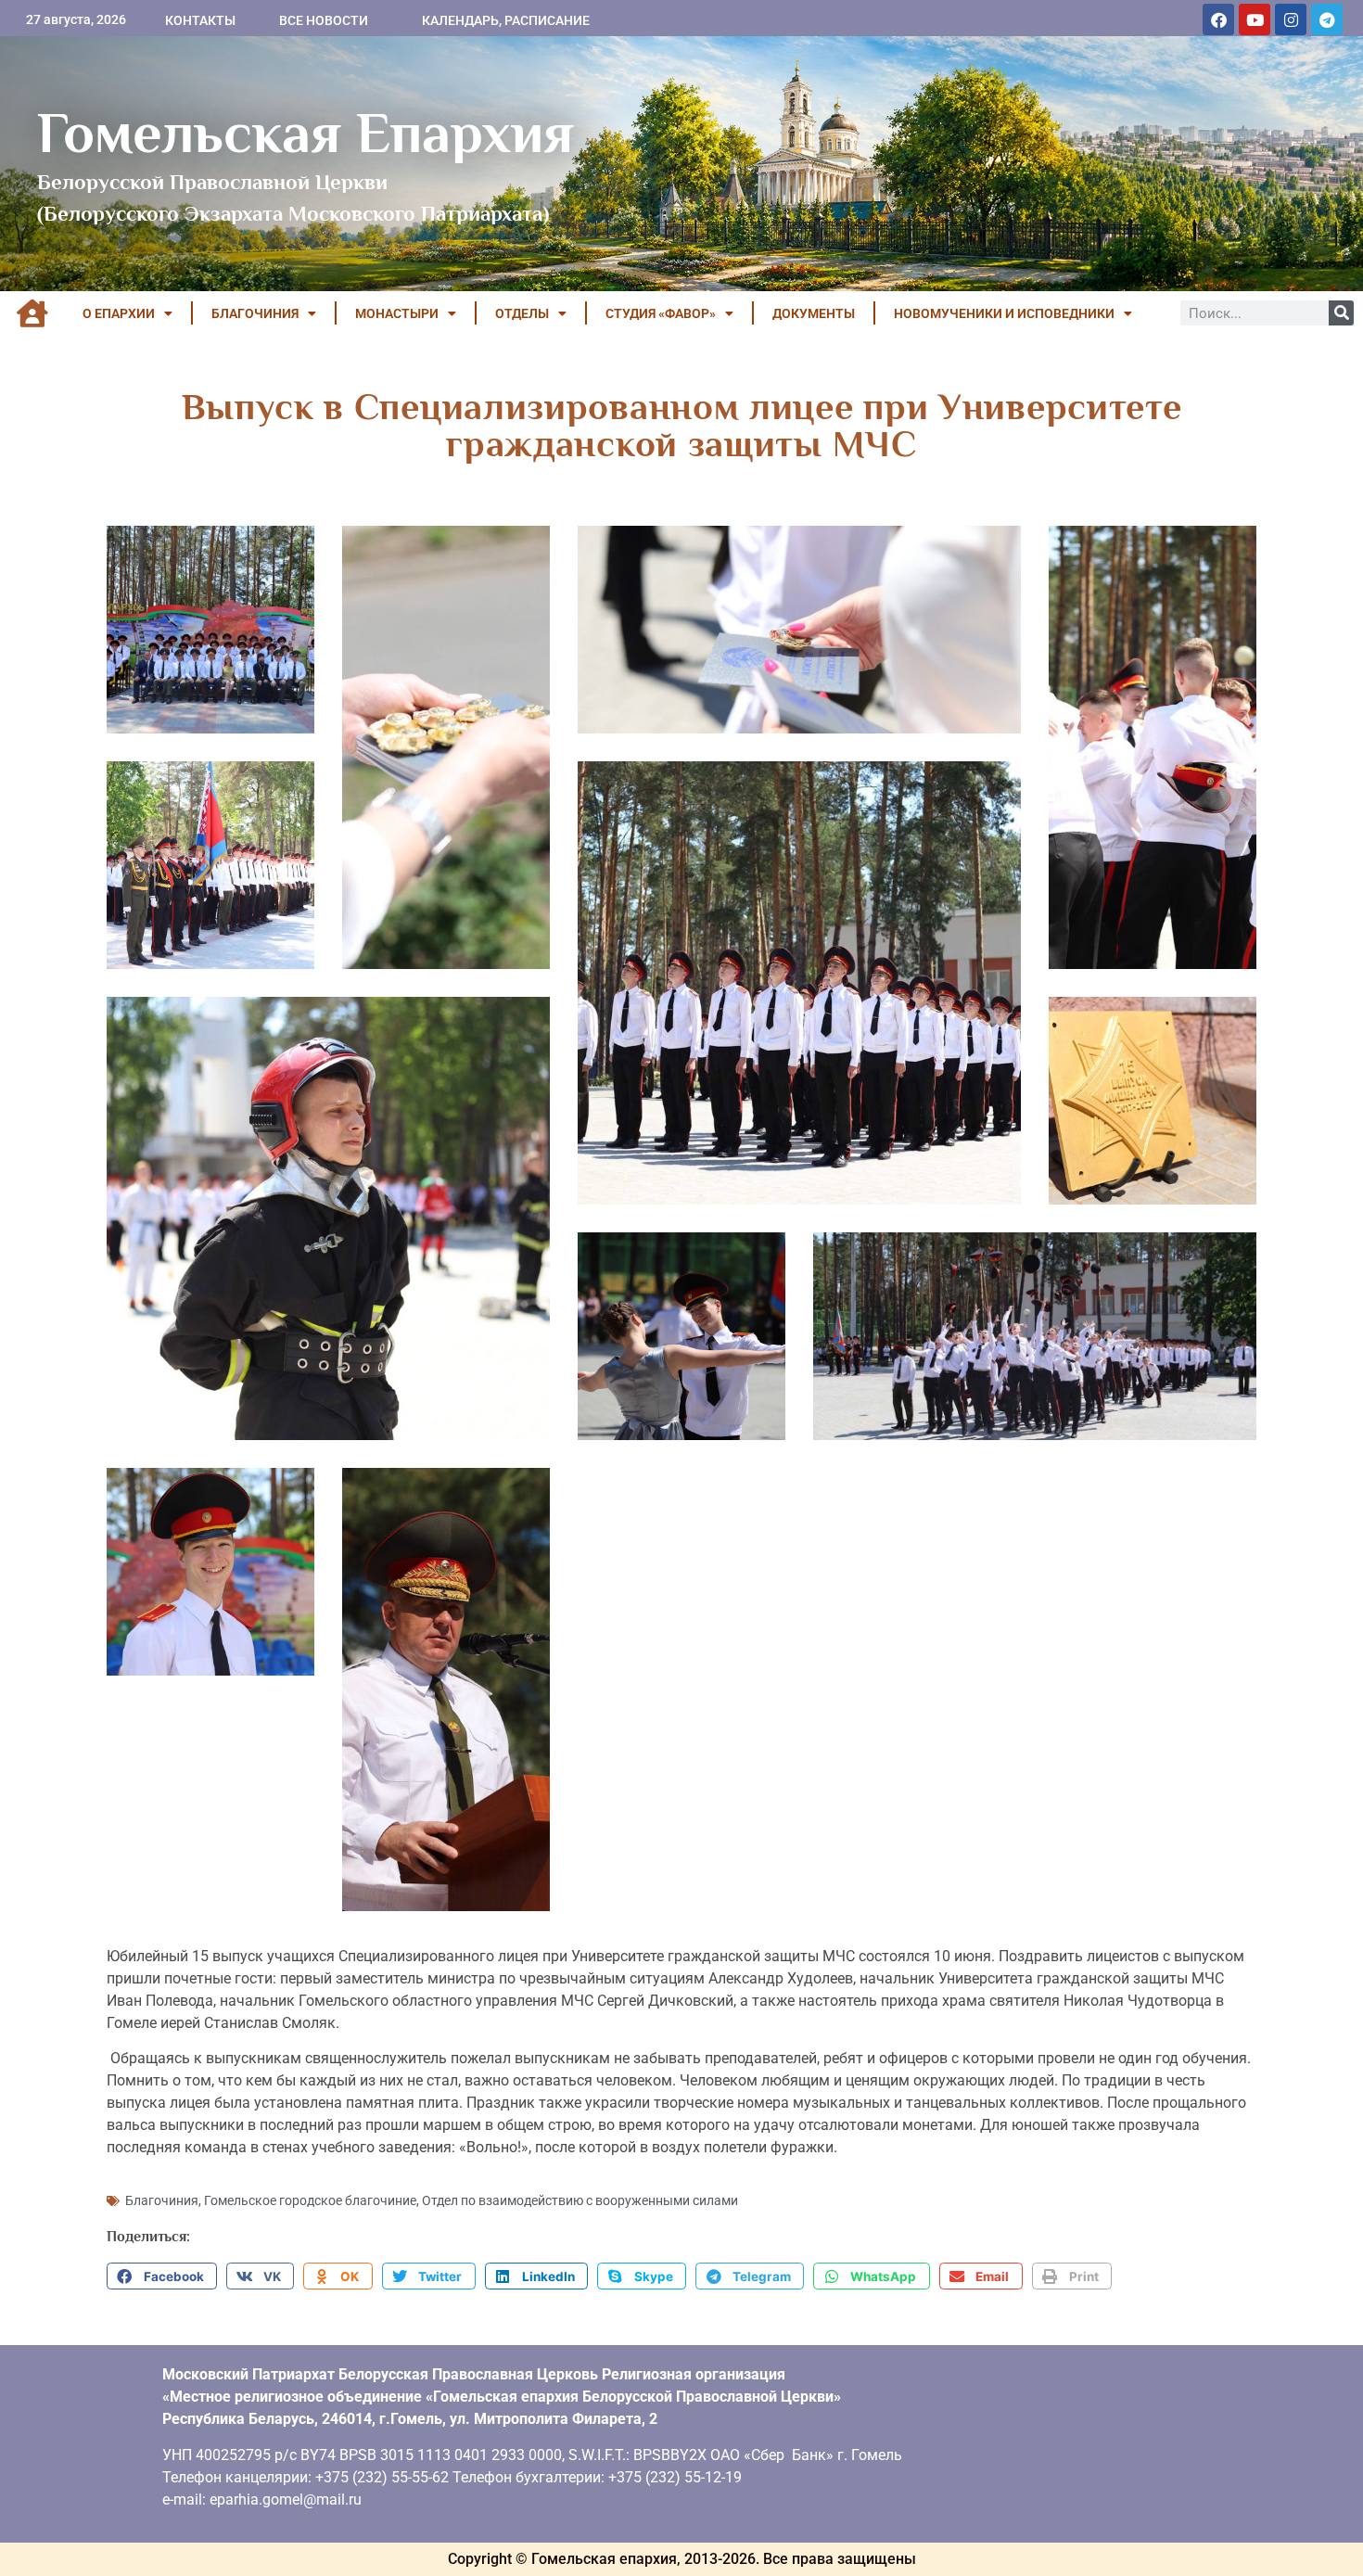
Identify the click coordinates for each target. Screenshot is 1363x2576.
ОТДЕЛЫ (522, 313)
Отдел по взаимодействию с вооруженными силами (580, 2200)
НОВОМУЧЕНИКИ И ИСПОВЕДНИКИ (1004, 313)
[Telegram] (1327, 19)
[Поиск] (1341, 313)
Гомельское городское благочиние (310, 2200)
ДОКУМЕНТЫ (814, 313)
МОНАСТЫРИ (397, 313)
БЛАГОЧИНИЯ (255, 313)
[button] (162, 2276)
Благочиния (162, 2200)
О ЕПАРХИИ (119, 313)
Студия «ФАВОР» (661, 313)
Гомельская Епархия (306, 133)
